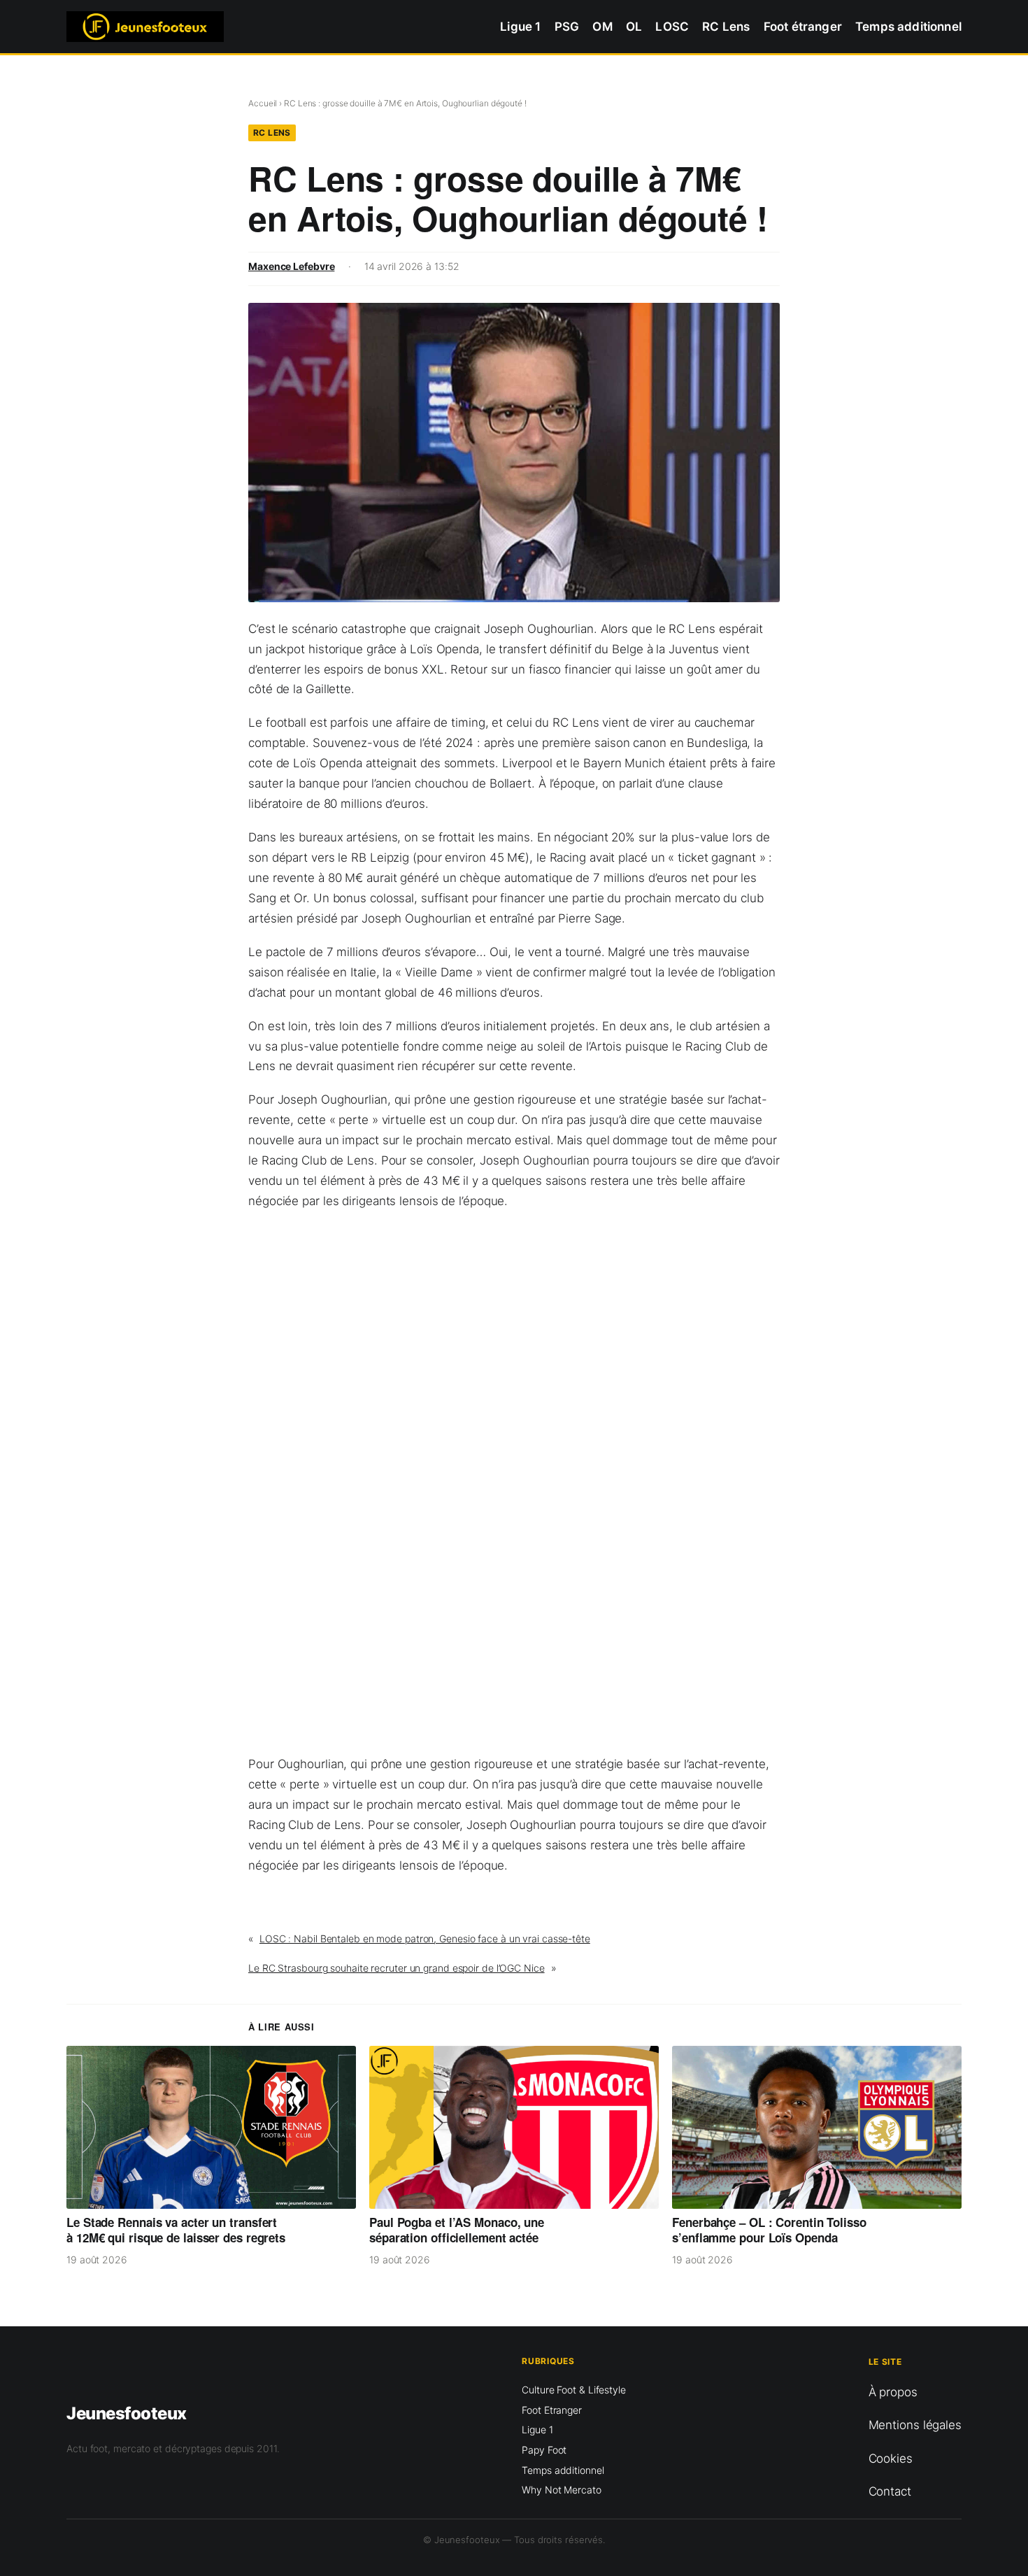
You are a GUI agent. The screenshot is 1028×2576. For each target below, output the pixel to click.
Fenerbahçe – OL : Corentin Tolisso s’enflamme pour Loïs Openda (769, 2231)
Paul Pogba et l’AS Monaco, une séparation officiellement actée (457, 2231)
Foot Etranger (552, 2410)
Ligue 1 (537, 2429)
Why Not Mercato (562, 2490)
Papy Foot (544, 2450)
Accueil (263, 103)
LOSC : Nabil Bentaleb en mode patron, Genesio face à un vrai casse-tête (425, 1938)
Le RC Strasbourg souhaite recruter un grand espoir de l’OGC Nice (397, 1968)
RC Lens (272, 133)
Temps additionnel (563, 2470)
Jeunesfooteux (127, 2413)
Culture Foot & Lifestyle (574, 2390)
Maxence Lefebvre (291, 266)
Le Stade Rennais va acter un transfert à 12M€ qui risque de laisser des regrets (176, 2231)
